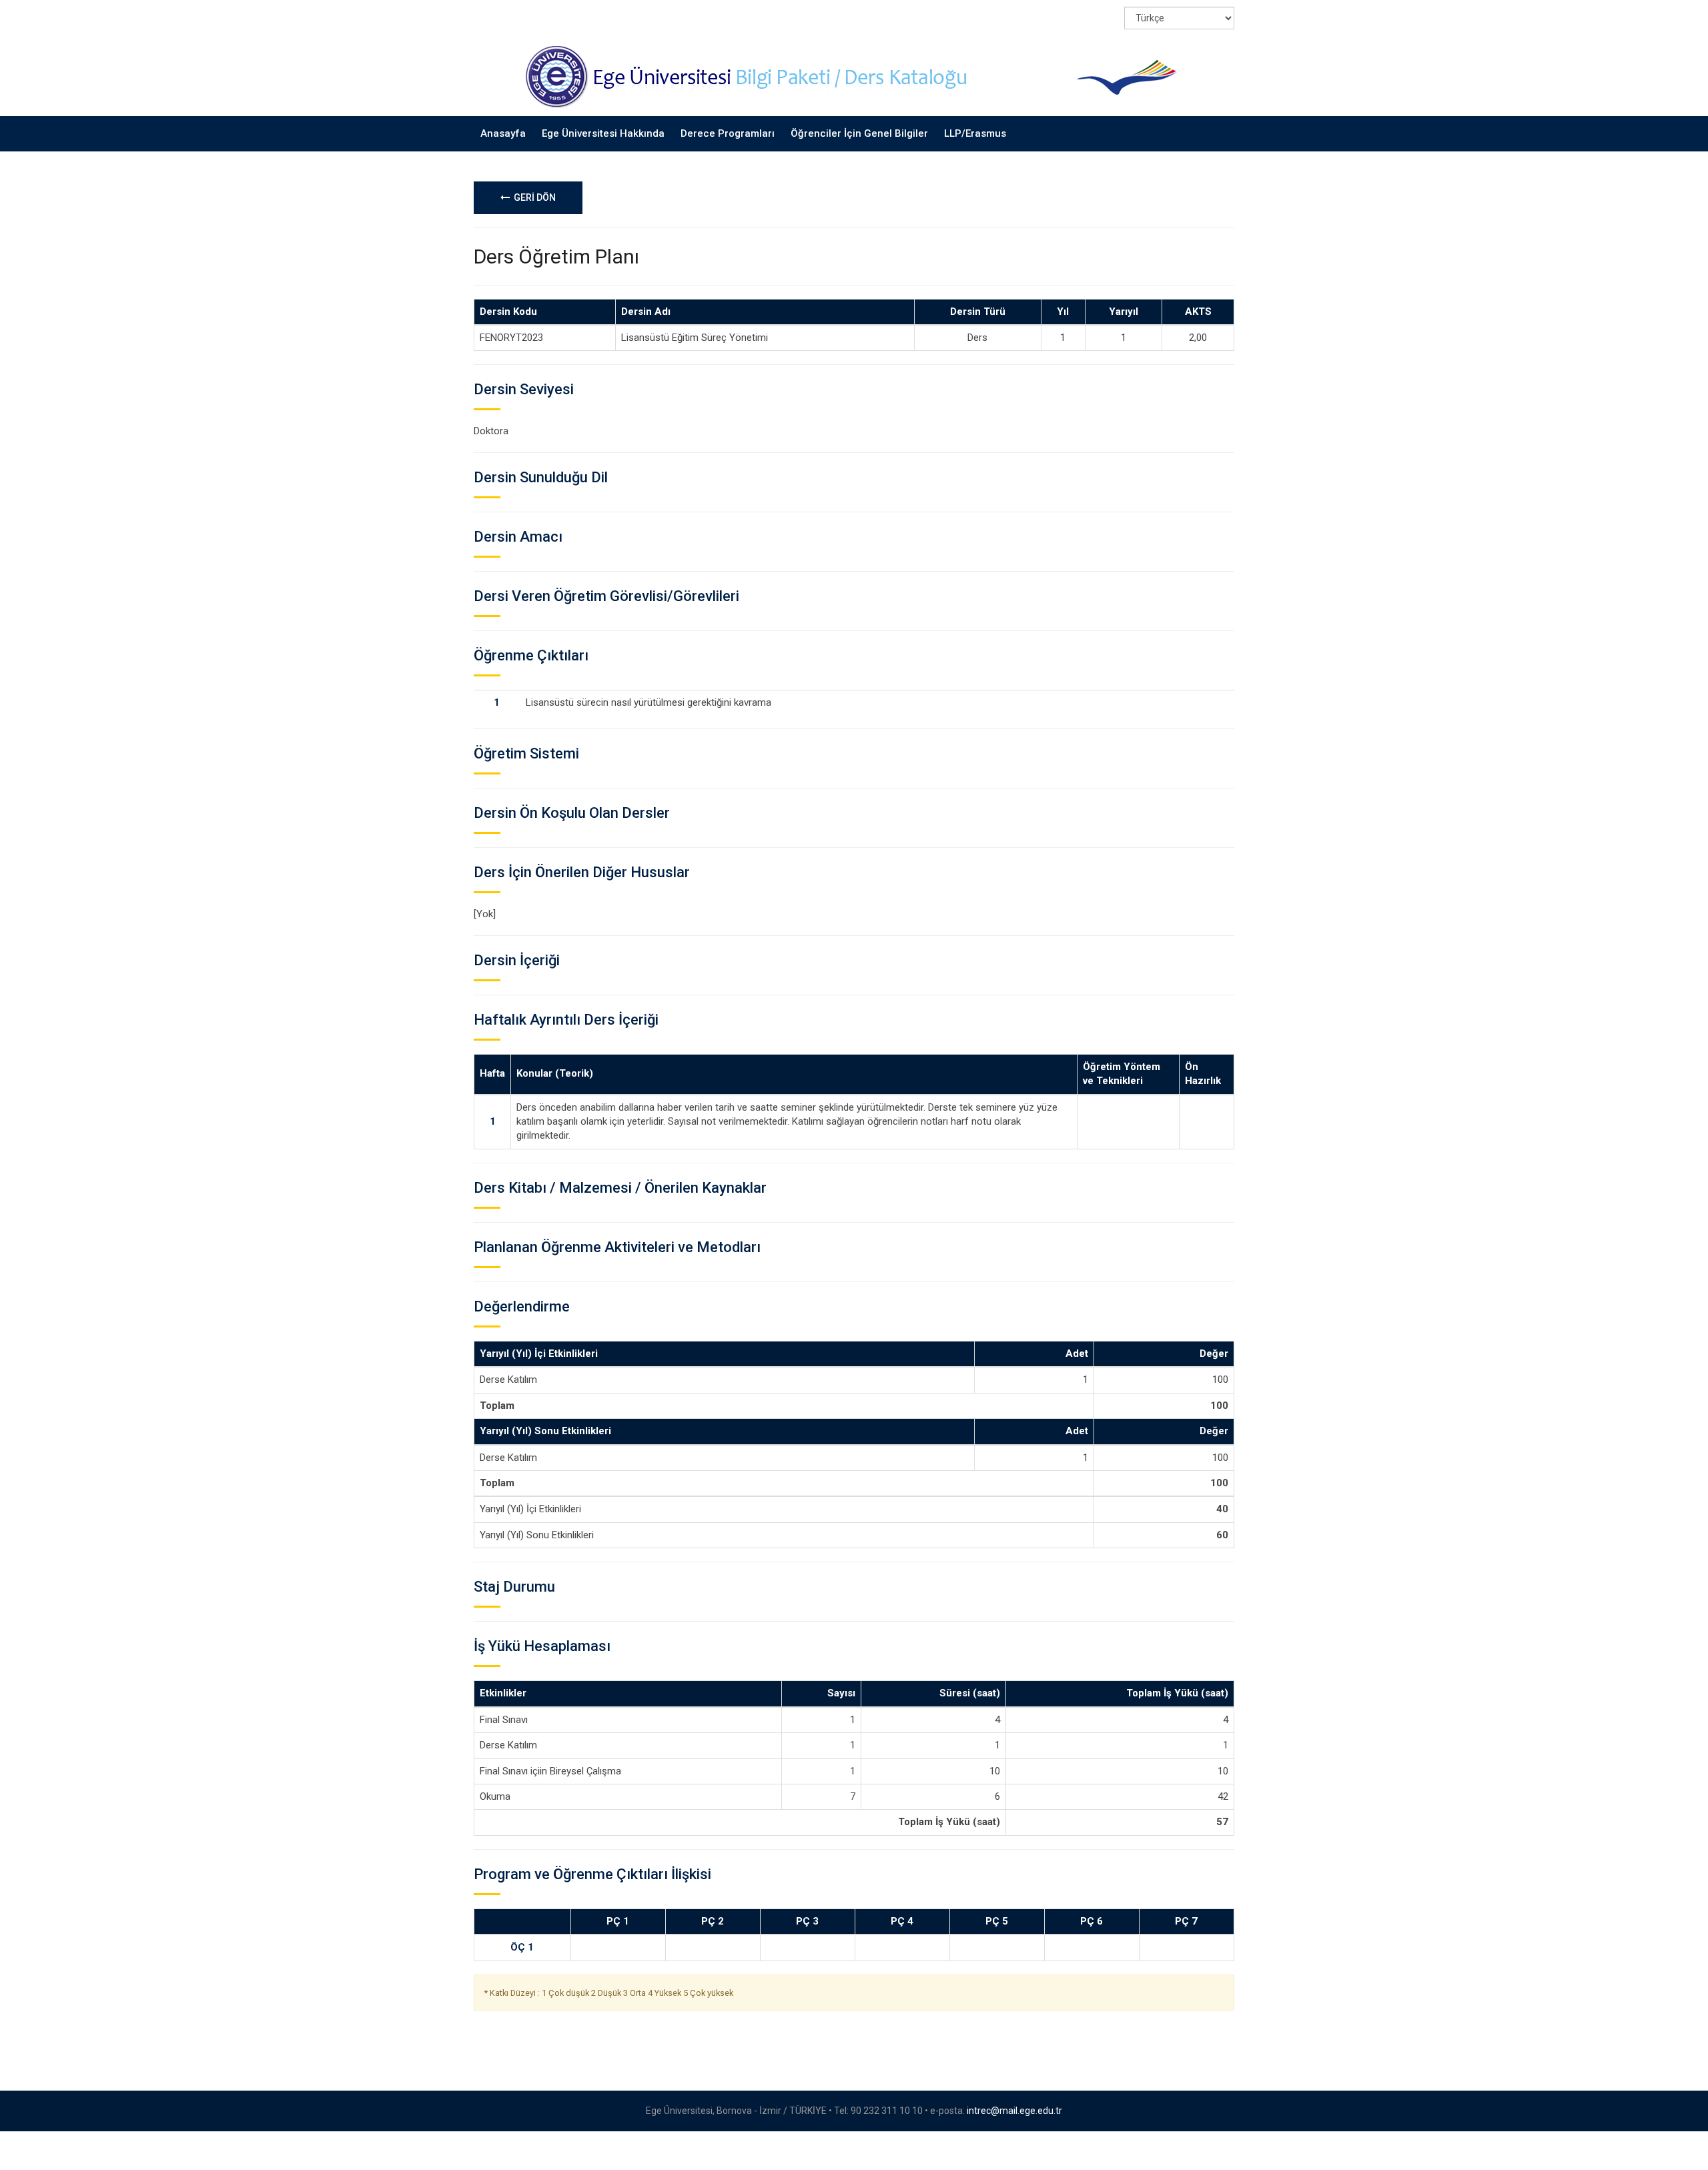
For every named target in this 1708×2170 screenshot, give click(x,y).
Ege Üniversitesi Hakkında (603, 133)
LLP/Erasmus (975, 133)
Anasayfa (503, 133)
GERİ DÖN (533, 197)
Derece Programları (728, 133)
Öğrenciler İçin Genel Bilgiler (859, 133)
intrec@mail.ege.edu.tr (1014, 2111)
